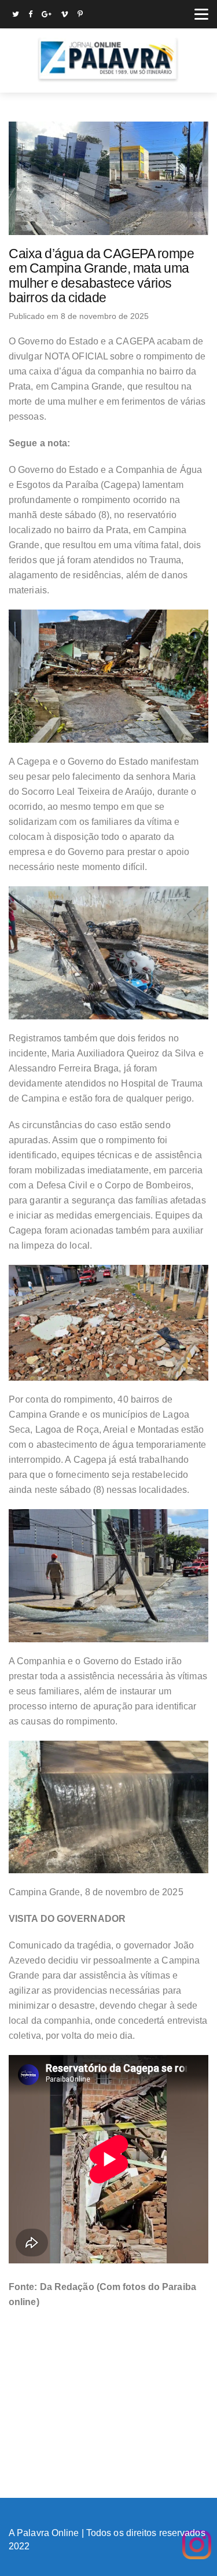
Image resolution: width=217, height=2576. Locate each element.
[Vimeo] (65, 15)
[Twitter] (16, 15)
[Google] (47, 15)
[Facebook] (30, 15)
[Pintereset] (80, 15)
